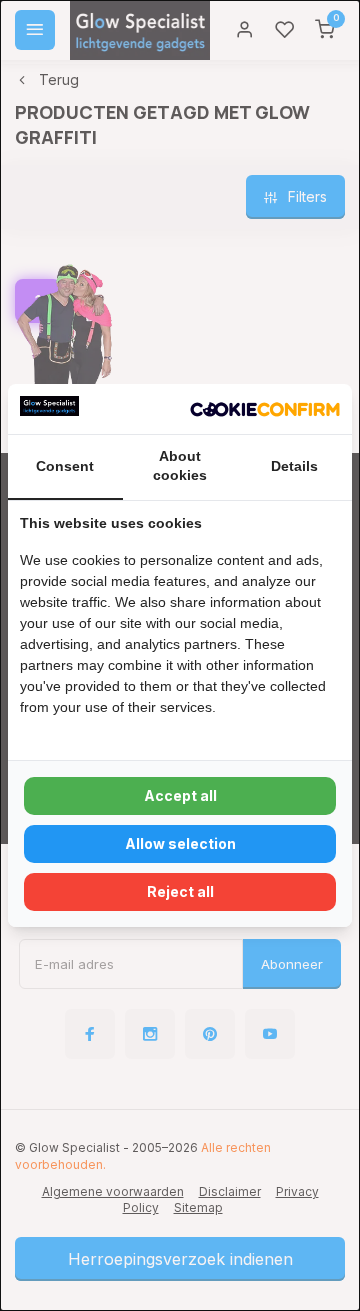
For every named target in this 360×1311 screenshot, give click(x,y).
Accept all (180, 795)
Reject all (180, 891)
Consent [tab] (65, 466)
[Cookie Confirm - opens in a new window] (265, 409)
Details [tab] (294, 466)
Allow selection (180, 843)
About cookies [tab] (180, 466)
